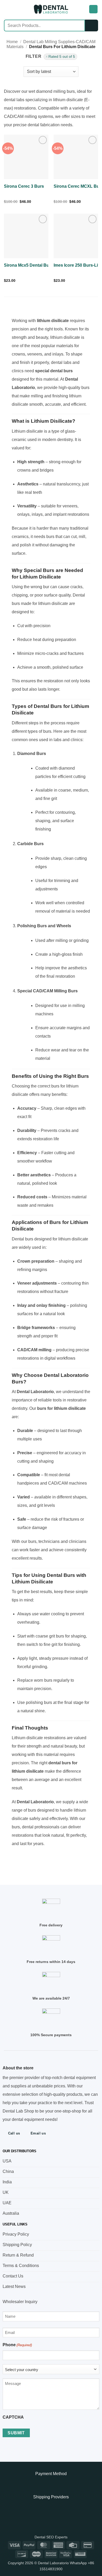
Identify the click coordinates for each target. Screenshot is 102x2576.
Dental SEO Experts (51, 2537)
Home (12, 42)
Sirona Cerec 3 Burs (24, 186)
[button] (7, 9)
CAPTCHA (13, 2417)
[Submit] (92, 25)
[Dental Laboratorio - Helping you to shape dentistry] (51, 9)
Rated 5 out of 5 (62, 57)
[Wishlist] (83, 9)
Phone (17, 2345)
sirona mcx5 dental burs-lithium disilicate (46, 265)
